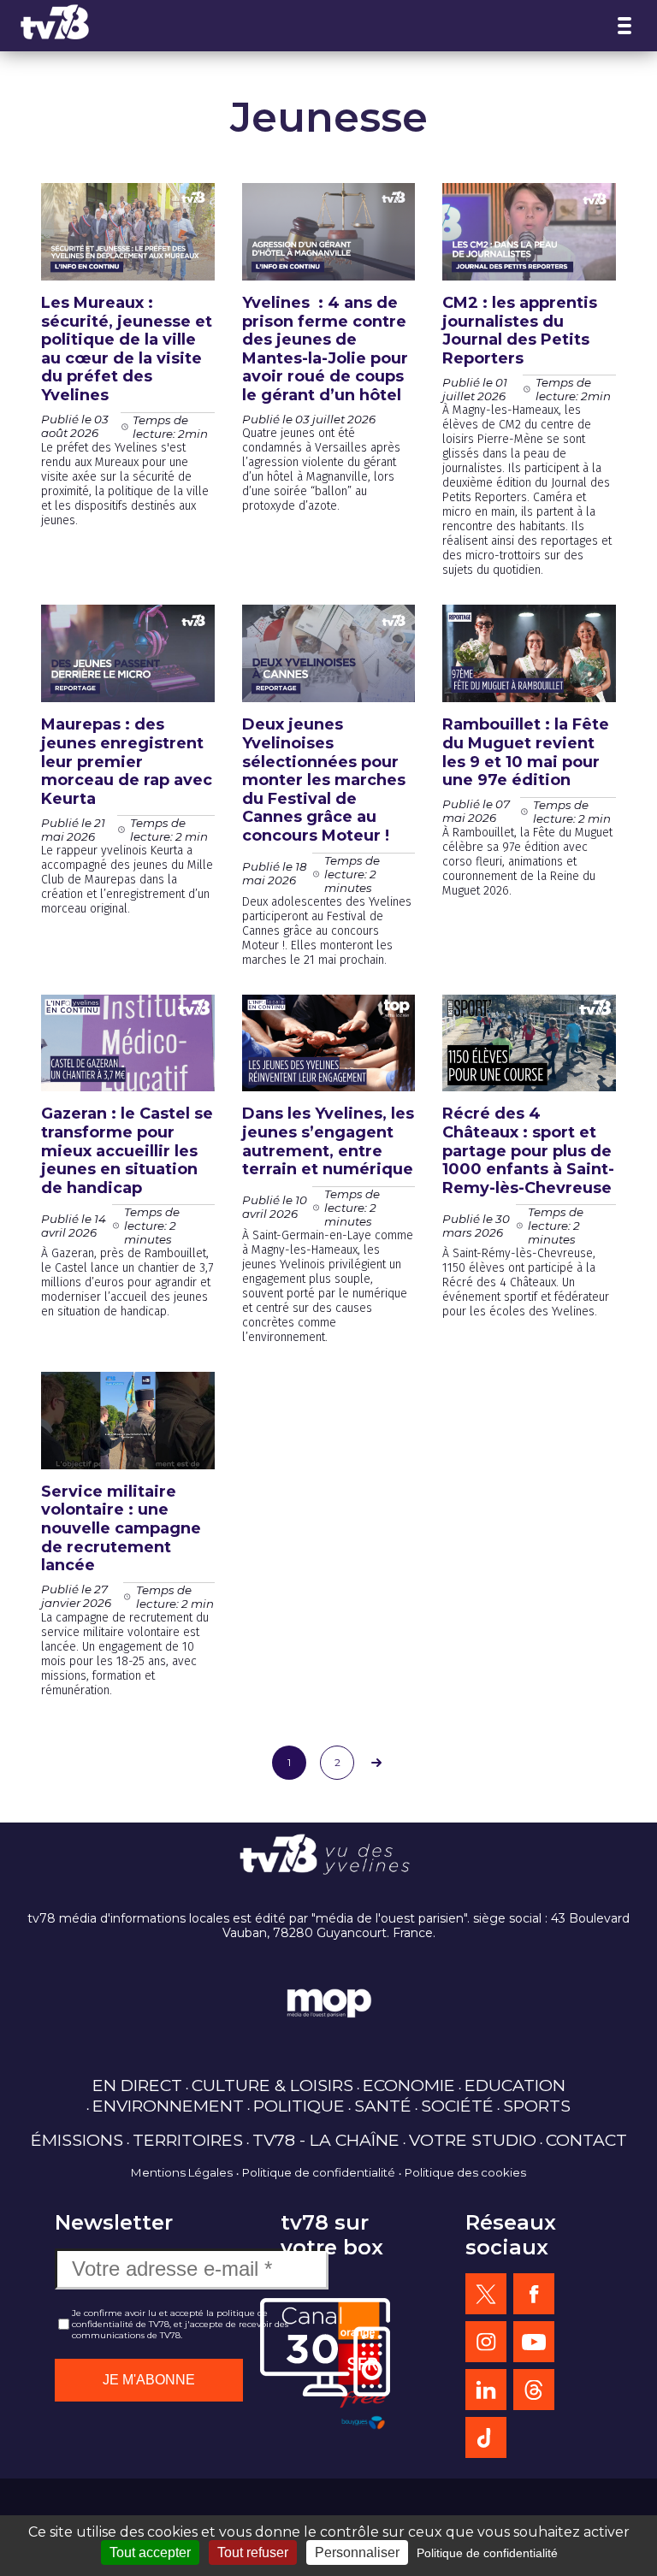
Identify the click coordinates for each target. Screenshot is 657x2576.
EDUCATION (515, 2085)
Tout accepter (150, 2552)
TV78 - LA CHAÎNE (326, 2140)
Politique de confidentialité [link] (487, 2553)
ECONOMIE (409, 2085)
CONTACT (586, 2140)
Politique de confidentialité (319, 2172)
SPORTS (537, 2106)
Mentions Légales (182, 2172)
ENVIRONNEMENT (168, 2106)
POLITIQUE (299, 2106)
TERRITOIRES (188, 2140)
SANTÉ (383, 2106)
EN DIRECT (137, 2085)
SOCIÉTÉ (457, 2106)
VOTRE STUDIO (473, 2140)
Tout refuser (253, 2552)
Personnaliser (357, 2552)
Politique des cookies (465, 2172)
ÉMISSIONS (77, 2140)
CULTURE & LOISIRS (272, 2085)
